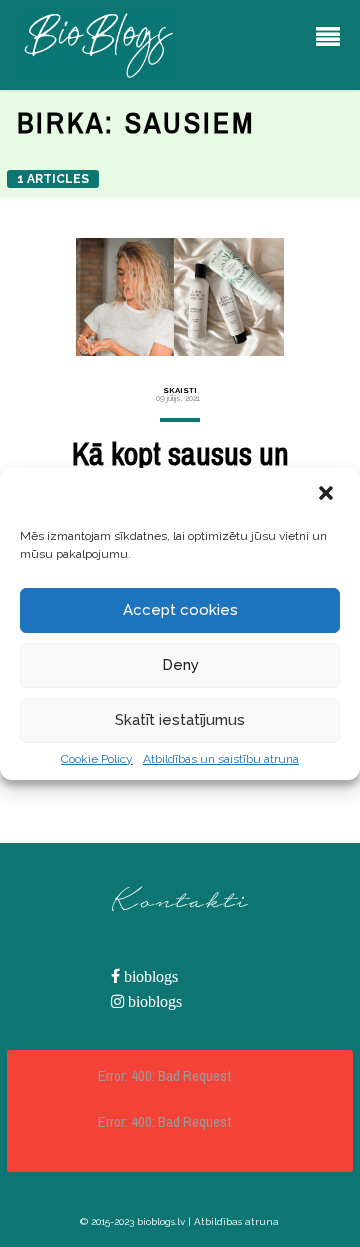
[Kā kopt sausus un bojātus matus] (180, 297)
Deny (180, 665)
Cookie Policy (97, 759)
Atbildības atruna (236, 1221)
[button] (328, 495)
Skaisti (180, 390)
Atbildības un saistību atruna (221, 759)
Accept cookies (180, 610)
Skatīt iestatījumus (180, 720)
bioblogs (149, 976)
